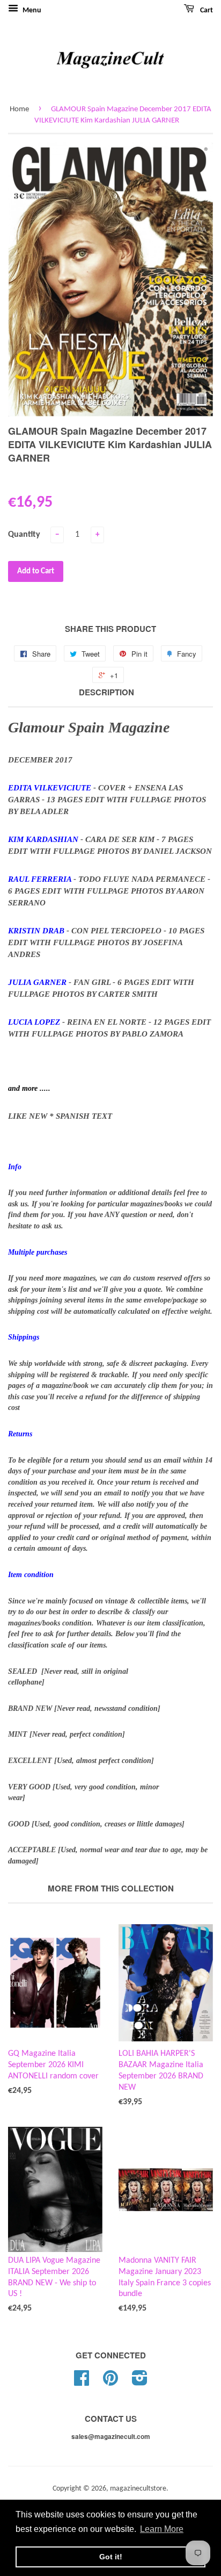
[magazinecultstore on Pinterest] (110, 2382)
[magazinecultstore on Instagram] (140, 2382)
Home (19, 109)
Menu (31, 10)
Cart (206, 10)
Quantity (24, 535)
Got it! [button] (111, 2557)
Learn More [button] (162, 2529)
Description (106, 692)
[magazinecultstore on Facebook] (82, 2382)
